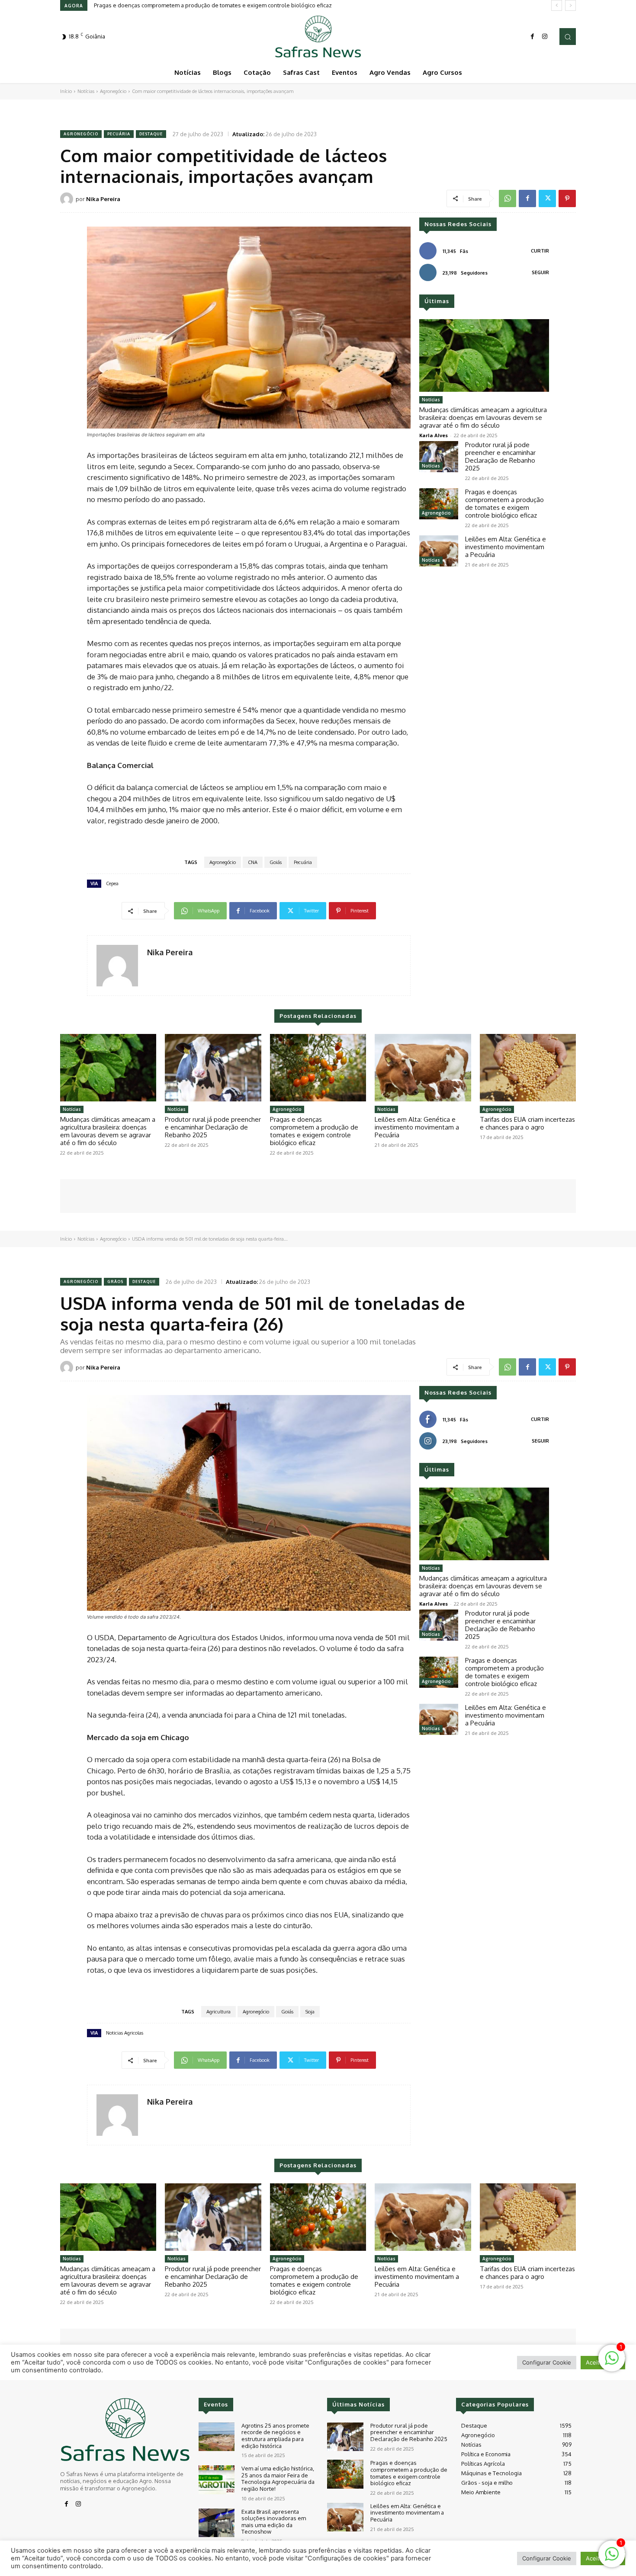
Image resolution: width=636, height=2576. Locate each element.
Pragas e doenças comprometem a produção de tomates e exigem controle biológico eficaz (504, 504)
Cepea (112, 883)
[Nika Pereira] (68, 199)
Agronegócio (113, 91)
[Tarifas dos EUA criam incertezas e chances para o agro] (528, 1068)
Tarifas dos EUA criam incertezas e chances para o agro (527, 1123)
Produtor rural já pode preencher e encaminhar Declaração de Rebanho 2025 (500, 456)
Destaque (151, 134)
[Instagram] (545, 37)
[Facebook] (533, 37)
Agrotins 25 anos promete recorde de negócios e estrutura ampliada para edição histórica (275, 2436)
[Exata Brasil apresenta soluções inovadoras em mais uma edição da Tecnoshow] (217, 2523)
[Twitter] (547, 198)
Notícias (86, 91)
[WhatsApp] (508, 198)
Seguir (540, 272)
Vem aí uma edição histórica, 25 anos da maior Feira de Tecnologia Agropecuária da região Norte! (278, 2478)
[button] (568, 36)
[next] (570, 5)
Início (66, 91)
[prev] (557, 5)
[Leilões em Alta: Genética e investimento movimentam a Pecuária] (439, 551)
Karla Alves (434, 435)
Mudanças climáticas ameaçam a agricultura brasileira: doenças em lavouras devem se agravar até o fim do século (483, 418)
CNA (253, 862)
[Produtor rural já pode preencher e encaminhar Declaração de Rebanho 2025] (439, 457)
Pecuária (119, 134)
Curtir (540, 251)
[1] (612, 2558)
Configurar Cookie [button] (547, 2558)
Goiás (276, 862)
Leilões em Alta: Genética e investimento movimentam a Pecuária (178, 5)
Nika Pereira (103, 199)
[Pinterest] (567, 198)
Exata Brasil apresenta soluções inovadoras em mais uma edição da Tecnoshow (274, 2522)
